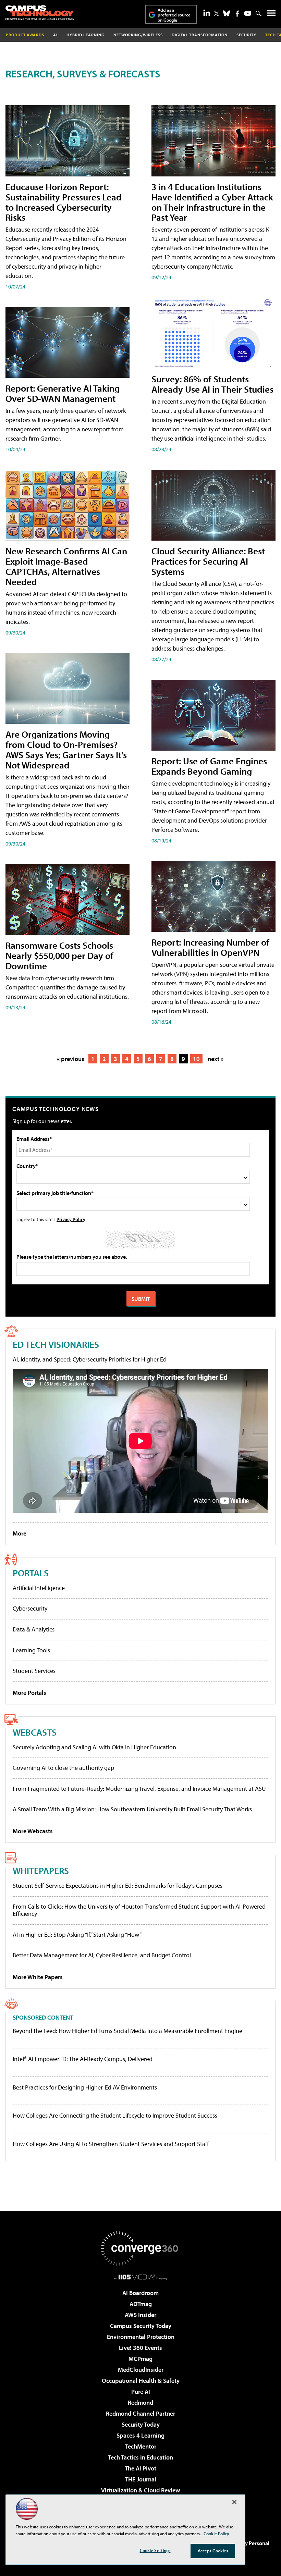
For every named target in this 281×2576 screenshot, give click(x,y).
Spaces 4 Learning (140, 2435)
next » (216, 1059)
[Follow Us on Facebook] (237, 14)
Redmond (140, 2402)
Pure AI (141, 2392)
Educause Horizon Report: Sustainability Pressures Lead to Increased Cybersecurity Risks (64, 202)
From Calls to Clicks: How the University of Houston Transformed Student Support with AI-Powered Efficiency (139, 1910)
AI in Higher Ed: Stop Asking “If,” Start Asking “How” (77, 1934)
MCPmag (140, 2359)
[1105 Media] (141, 2277)
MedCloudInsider (141, 2370)
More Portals (29, 1693)
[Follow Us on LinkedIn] (207, 13)
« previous (71, 1059)
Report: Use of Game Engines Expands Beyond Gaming (209, 766)
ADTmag (141, 2304)
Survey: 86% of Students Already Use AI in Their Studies (212, 384)
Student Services (34, 1671)
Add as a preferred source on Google (174, 15)
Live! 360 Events (140, 2348)
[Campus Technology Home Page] (40, 13)
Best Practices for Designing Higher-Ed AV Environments (85, 2087)
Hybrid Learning (85, 35)
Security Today (141, 2424)
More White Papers (38, 1977)
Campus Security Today (141, 2326)
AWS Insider (140, 2315)
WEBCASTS (35, 1732)
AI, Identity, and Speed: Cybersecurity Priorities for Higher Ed (90, 1359)
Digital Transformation (200, 35)
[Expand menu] (271, 15)
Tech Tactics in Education (140, 2457)
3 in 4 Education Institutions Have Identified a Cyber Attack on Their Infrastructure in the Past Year (212, 202)
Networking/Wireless (138, 35)
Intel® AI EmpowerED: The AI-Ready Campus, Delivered (83, 2059)
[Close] (234, 2502)
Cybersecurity (30, 1608)
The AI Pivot (140, 2468)
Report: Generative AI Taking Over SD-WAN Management (63, 393)
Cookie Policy (216, 2534)
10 (196, 1059)
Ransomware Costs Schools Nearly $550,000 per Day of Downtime (59, 955)
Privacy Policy (71, 1219)
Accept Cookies (213, 2551)
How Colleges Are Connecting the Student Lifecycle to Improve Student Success (115, 2116)
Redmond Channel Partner (140, 2413)
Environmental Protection (141, 2337)
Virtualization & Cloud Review (140, 2490)
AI (55, 35)
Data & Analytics (34, 1629)
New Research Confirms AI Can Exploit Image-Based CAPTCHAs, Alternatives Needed (66, 566)
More (20, 1533)
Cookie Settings (155, 2550)
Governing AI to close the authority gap (63, 1768)
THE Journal (141, 2479)
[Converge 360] (140, 2248)
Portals (31, 1573)
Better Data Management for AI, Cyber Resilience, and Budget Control (102, 1955)
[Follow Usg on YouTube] (248, 13)
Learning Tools (31, 1650)
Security (246, 35)
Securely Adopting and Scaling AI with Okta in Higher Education (94, 1747)
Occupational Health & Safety (141, 2381)
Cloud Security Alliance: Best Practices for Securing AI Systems (208, 561)
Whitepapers (41, 1870)
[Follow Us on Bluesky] (227, 13)
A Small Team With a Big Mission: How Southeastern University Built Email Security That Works (132, 1809)
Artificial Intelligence (39, 1588)
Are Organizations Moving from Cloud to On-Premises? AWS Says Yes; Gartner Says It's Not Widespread (66, 749)
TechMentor (141, 2446)
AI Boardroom (140, 2293)
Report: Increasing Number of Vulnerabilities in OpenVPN (210, 947)
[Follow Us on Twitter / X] (217, 13)
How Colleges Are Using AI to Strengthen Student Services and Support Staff (111, 2144)
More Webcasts (33, 1831)
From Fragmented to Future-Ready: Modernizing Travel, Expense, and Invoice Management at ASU (139, 1789)
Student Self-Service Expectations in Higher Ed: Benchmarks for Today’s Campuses (118, 1885)
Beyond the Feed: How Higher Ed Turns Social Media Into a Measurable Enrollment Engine (127, 2031)
